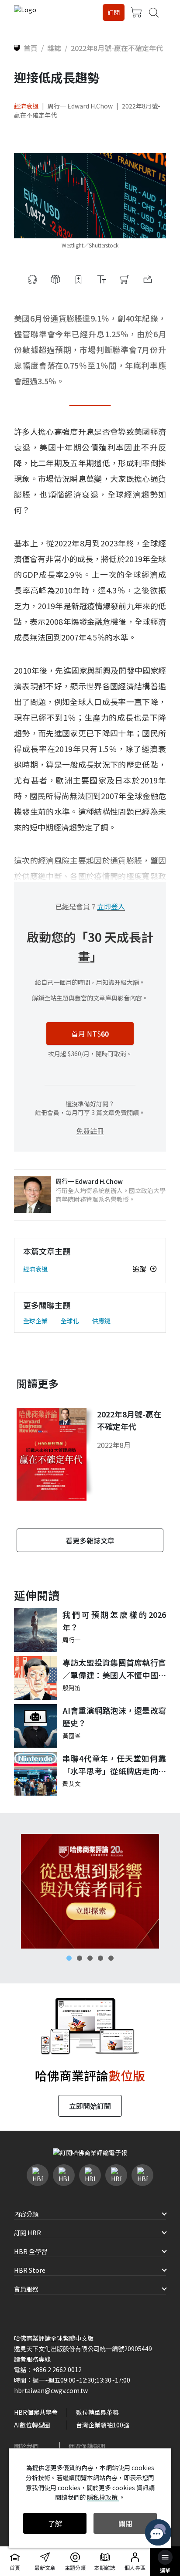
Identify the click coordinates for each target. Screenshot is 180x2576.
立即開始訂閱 (90, 2106)
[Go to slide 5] (111, 1958)
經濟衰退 (26, 106)
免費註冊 (90, 1131)
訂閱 (114, 12)
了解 (55, 2523)
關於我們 (26, 2446)
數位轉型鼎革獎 (97, 2412)
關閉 (125, 2523)
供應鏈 (101, 1321)
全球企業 (35, 1321)
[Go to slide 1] (69, 1958)
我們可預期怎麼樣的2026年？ (114, 1621)
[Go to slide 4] (100, 1958)
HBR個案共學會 (36, 2412)
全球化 (70, 1321)
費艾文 (72, 1783)
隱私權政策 (103, 2497)
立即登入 (111, 906)
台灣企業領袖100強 (103, 2425)
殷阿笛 (72, 1688)
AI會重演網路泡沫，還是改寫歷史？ (114, 1717)
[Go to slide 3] (90, 1958)
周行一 (72, 1640)
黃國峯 (72, 1735)
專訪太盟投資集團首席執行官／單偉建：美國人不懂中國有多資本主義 (114, 1669)
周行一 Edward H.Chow (80, 106)
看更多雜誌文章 (90, 1540)
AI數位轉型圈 (32, 2425)
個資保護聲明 (87, 2446)
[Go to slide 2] (80, 1958)
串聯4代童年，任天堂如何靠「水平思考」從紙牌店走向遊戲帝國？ (114, 1765)
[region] (90, 1891)
